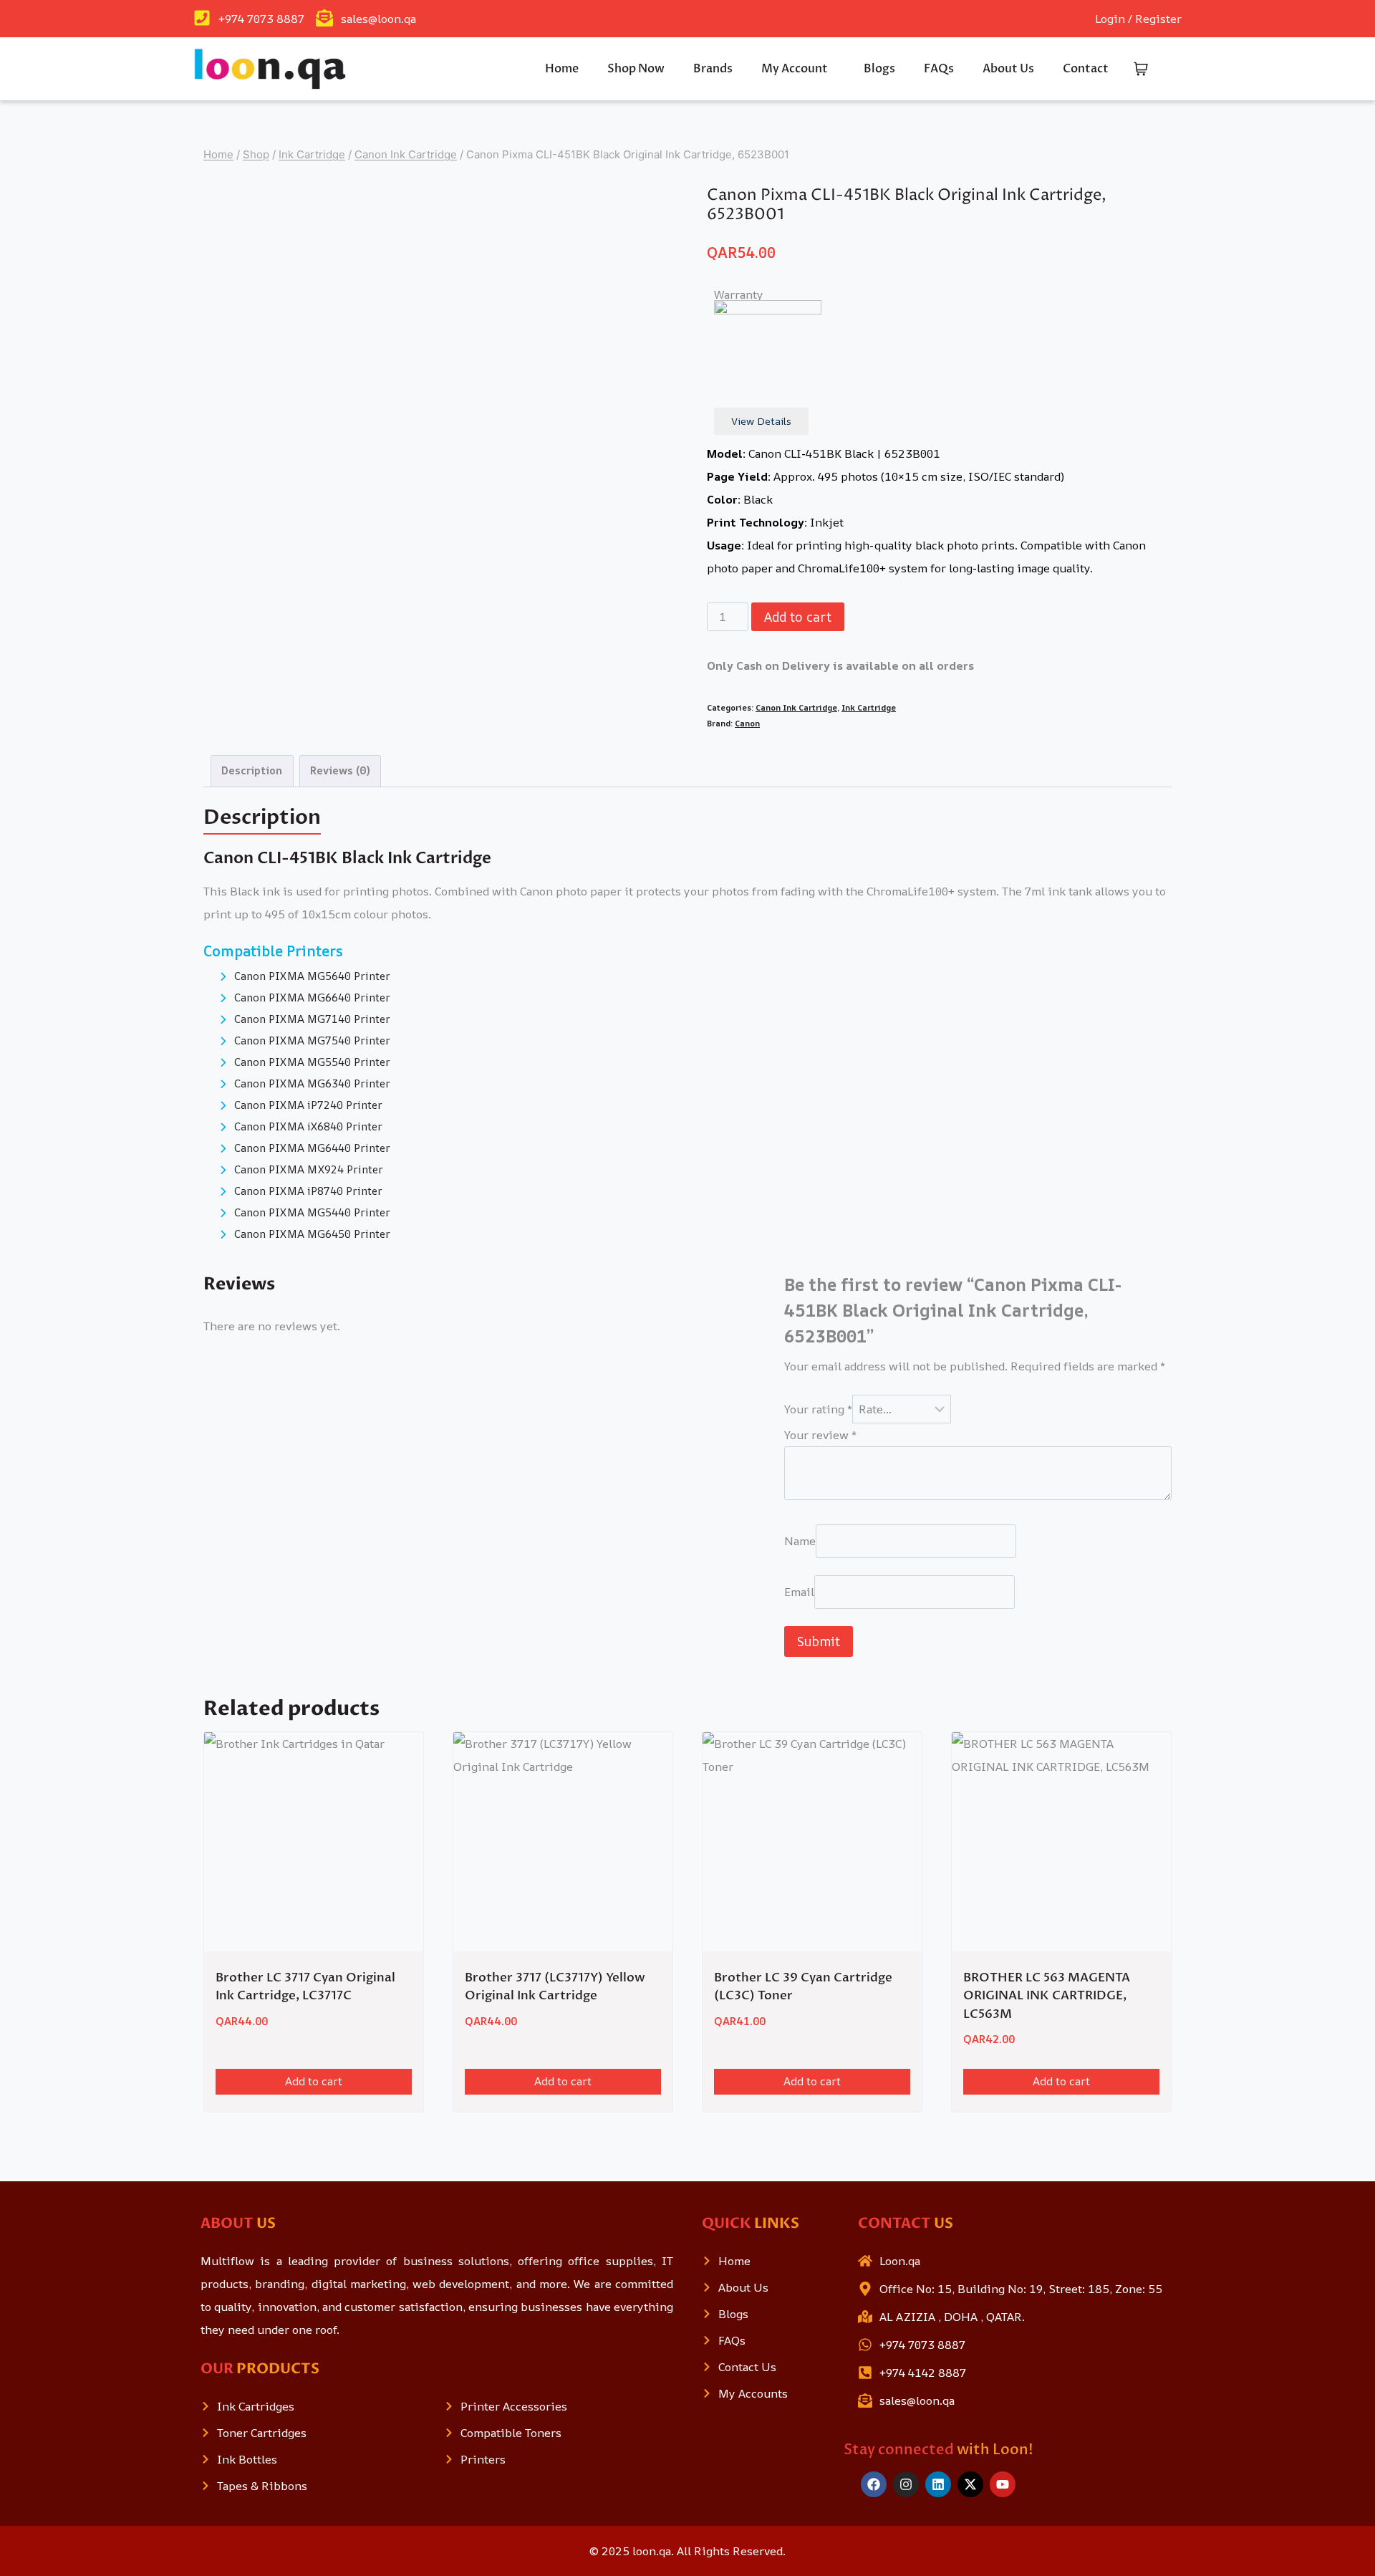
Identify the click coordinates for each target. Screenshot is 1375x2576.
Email (799, 1592)
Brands (713, 69)
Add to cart (798, 617)
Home (562, 69)
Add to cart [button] (314, 2081)
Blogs (879, 69)
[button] (798, 69)
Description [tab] (252, 770)
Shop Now (636, 69)
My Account (795, 69)
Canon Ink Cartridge (796, 707)
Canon (747, 723)
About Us (1008, 69)
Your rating (818, 1409)
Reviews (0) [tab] (340, 770)
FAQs (939, 69)
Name (800, 1542)
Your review (820, 1435)
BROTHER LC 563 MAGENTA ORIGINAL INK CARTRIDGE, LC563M (1047, 1996)
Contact (1086, 69)
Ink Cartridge (869, 707)
